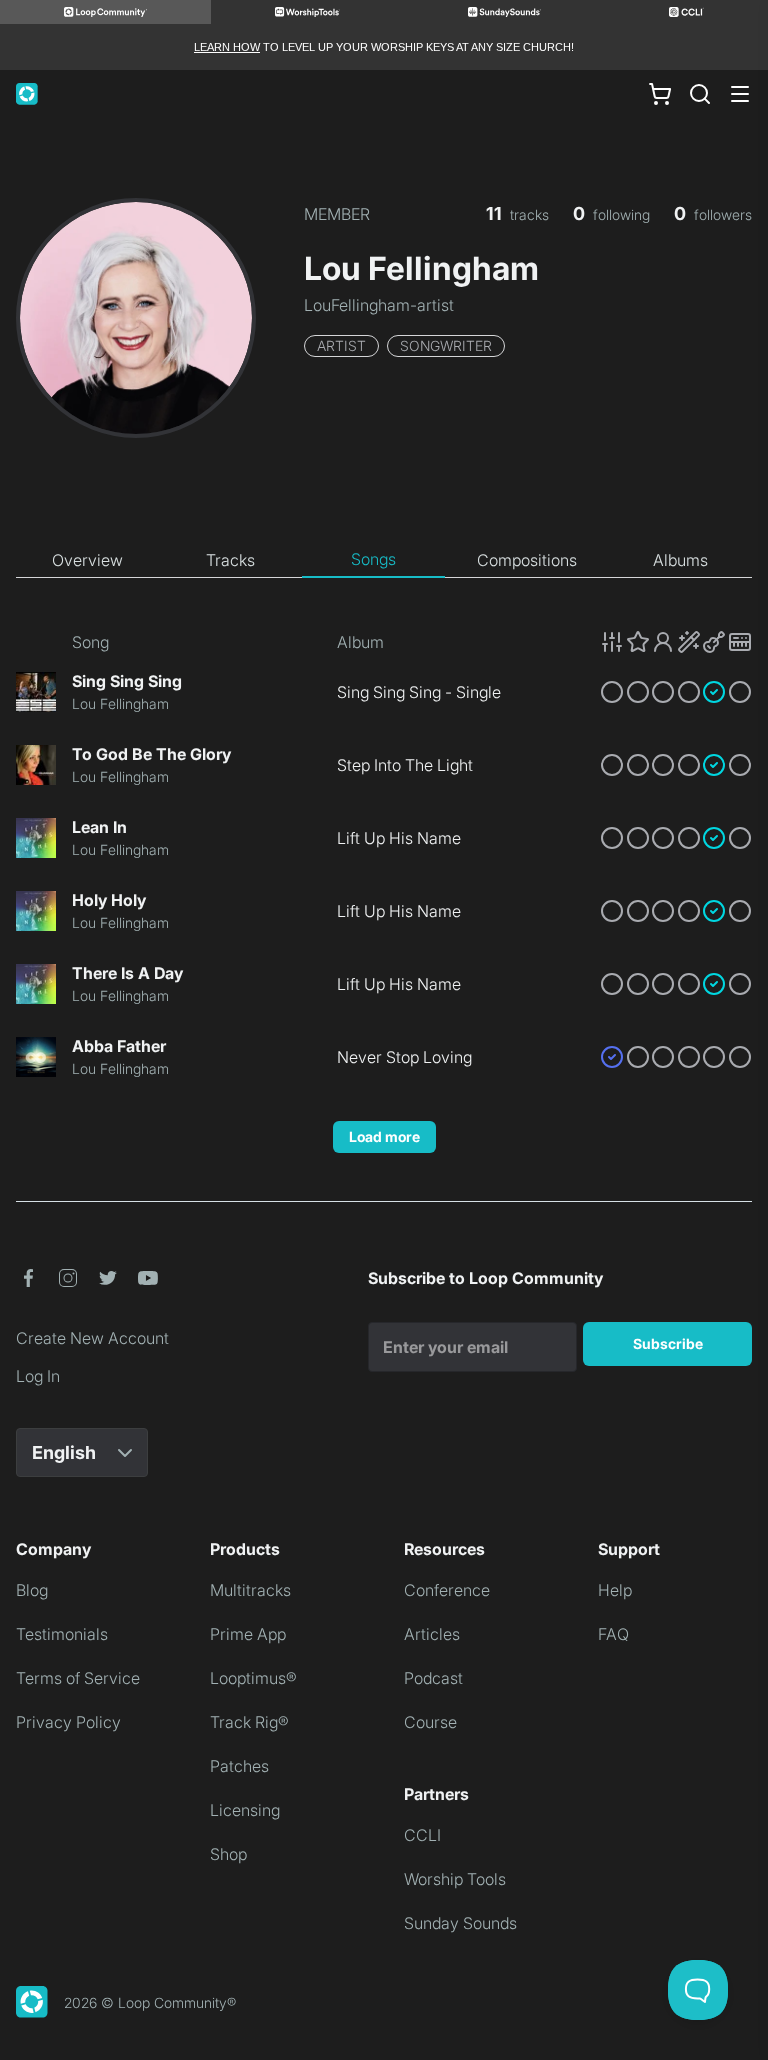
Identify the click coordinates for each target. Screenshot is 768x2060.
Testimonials (62, 1634)
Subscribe (668, 1343)
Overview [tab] (87, 560)
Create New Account (92, 1338)
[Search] (700, 94)
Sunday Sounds (460, 1923)
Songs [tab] (373, 559)
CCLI (422, 1835)
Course (430, 1722)
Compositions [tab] (527, 560)
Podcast (433, 1678)
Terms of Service (78, 1678)
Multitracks (250, 1590)
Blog (32, 1590)
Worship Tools (455, 1879)
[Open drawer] (740, 94)
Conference (447, 1590)
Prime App (248, 1634)
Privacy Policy (68, 1722)
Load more (384, 1136)
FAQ (613, 1634)
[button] (676, 642)
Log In (38, 1376)
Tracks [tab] (230, 560)
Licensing (245, 1810)
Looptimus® (253, 1678)
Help (615, 1590)
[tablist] (384, 560)
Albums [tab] (680, 560)
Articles (432, 1634)
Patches (239, 1766)
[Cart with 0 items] (660, 94)
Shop (228, 1854)
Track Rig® (249, 1722)
